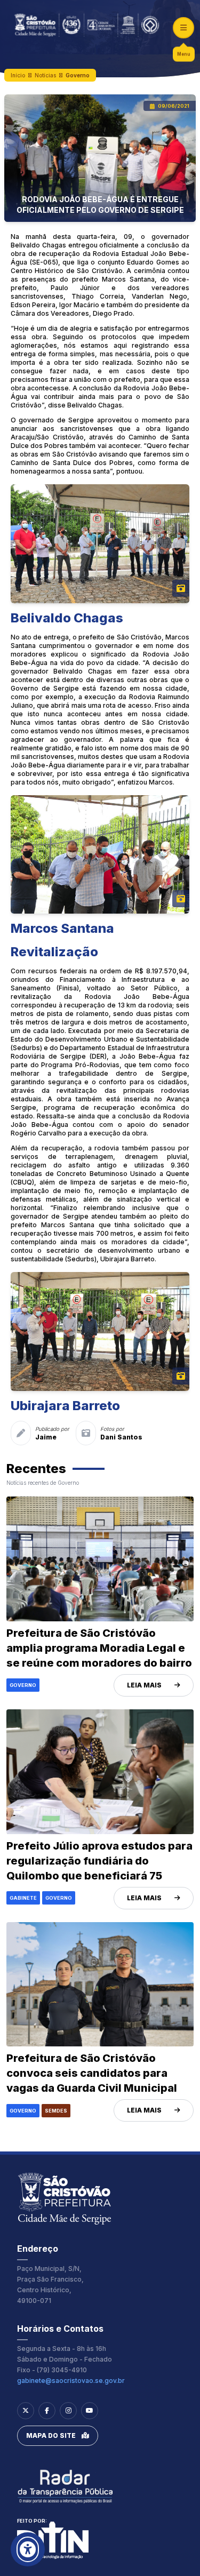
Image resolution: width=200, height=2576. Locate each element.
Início (18, 75)
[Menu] (183, 28)
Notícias (45, 75)
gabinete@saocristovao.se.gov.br (71, 2381)
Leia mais (144, 1685)
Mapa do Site (51, 2435)
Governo (78, 75)
